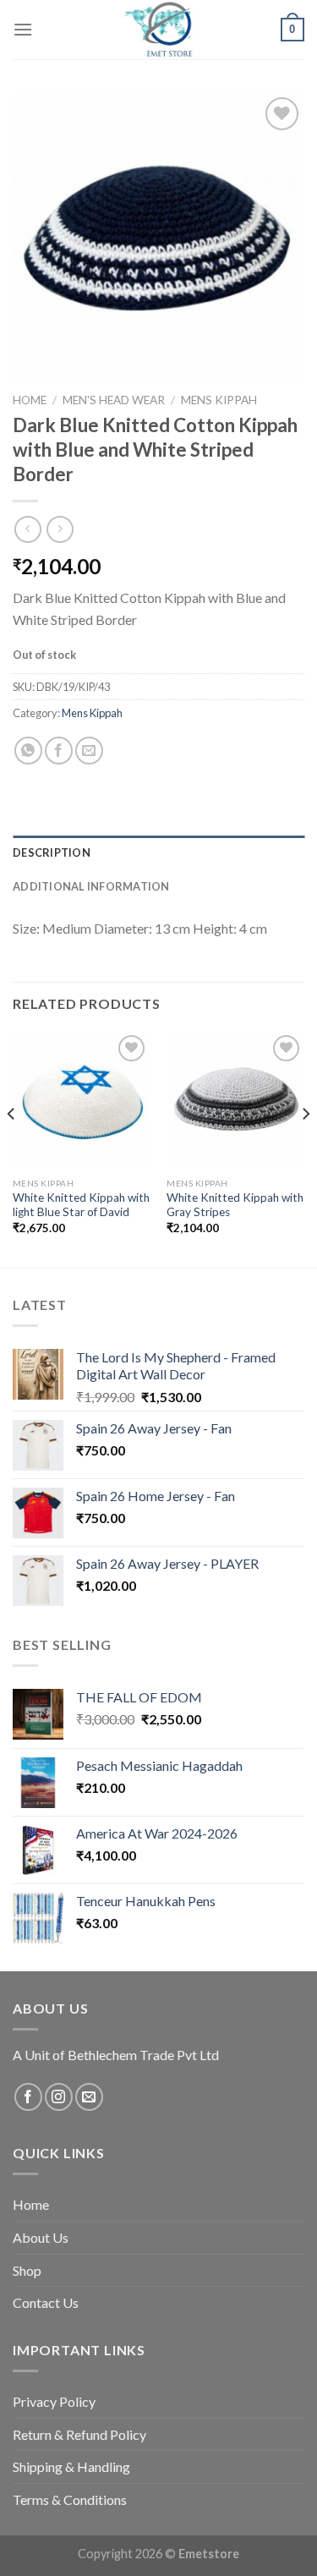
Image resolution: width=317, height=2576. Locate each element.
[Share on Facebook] (59, 751)
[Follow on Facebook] (28, 2097)
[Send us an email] (89, 2097)
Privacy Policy (54, 2401)
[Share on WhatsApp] (28, 751)
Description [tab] (52, 852)
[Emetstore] (159, 30)
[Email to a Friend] (89, 751)
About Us (41, 2237)
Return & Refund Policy (79, 2434)
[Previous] (12, 1147)
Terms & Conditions (70, 2499)
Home (30, 400)
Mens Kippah (219, 400)
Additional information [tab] (91, 886)
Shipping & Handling (71, 2466)
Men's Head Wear (114, 400)
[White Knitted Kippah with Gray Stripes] (235, 1100)
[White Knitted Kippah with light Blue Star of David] (82, 1100)
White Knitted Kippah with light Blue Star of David (81, 1205)
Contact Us (46, 2302)
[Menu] (23, 29)
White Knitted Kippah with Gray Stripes (235, 1205)
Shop (27, 2270)
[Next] (305, 1147)
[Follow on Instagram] (59, 2097)
